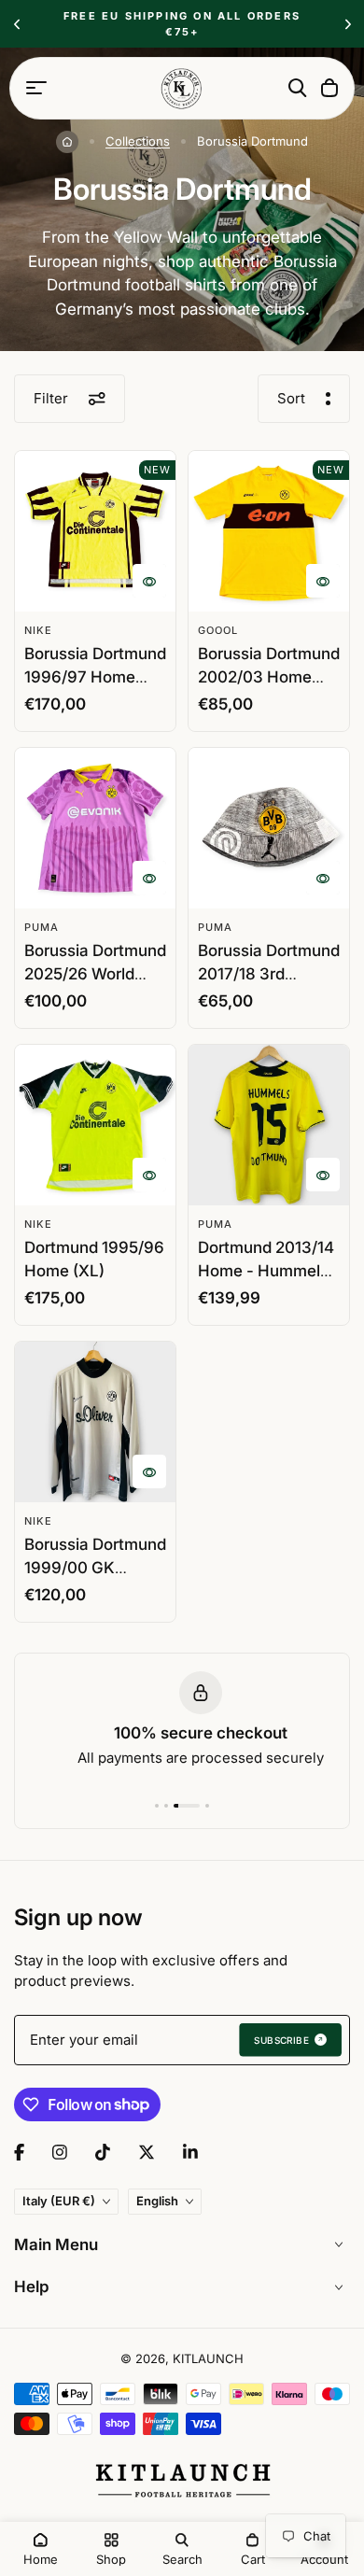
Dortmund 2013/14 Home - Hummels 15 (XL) (266, 1271)
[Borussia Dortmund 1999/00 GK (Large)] (95, 1422)
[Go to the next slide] (348, 24)
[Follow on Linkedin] (190, 2152)
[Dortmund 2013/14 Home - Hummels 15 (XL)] (269, 1125)
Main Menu (56, 2245)
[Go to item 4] (207, 1806)
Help (32, 2287)
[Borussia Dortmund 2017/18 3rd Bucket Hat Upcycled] (269, 828)
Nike (38, 630)
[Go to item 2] (166, 1806)
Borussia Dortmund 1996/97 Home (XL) (95, 677)
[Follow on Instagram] (60, 2152)
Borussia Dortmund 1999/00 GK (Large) (95, 1568)
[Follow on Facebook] (19, 2152)
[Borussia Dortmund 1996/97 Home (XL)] (95, 531)
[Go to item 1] (157, 1806)
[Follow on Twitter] (147, 2152)
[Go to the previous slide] (16, 24)
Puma (42, 927)
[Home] (67, 142)
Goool (218, 630)
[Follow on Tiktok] (103, 2152)
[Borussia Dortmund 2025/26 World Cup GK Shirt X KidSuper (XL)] (95, 828)
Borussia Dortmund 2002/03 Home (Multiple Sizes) (269, 677)
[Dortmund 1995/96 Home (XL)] (95, 1125)
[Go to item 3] (187, 1806)
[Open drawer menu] (36, 88)
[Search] (298, 88)
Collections (138, 141)
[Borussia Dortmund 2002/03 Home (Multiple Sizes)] (269, 531)
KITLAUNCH (208, 2358)
